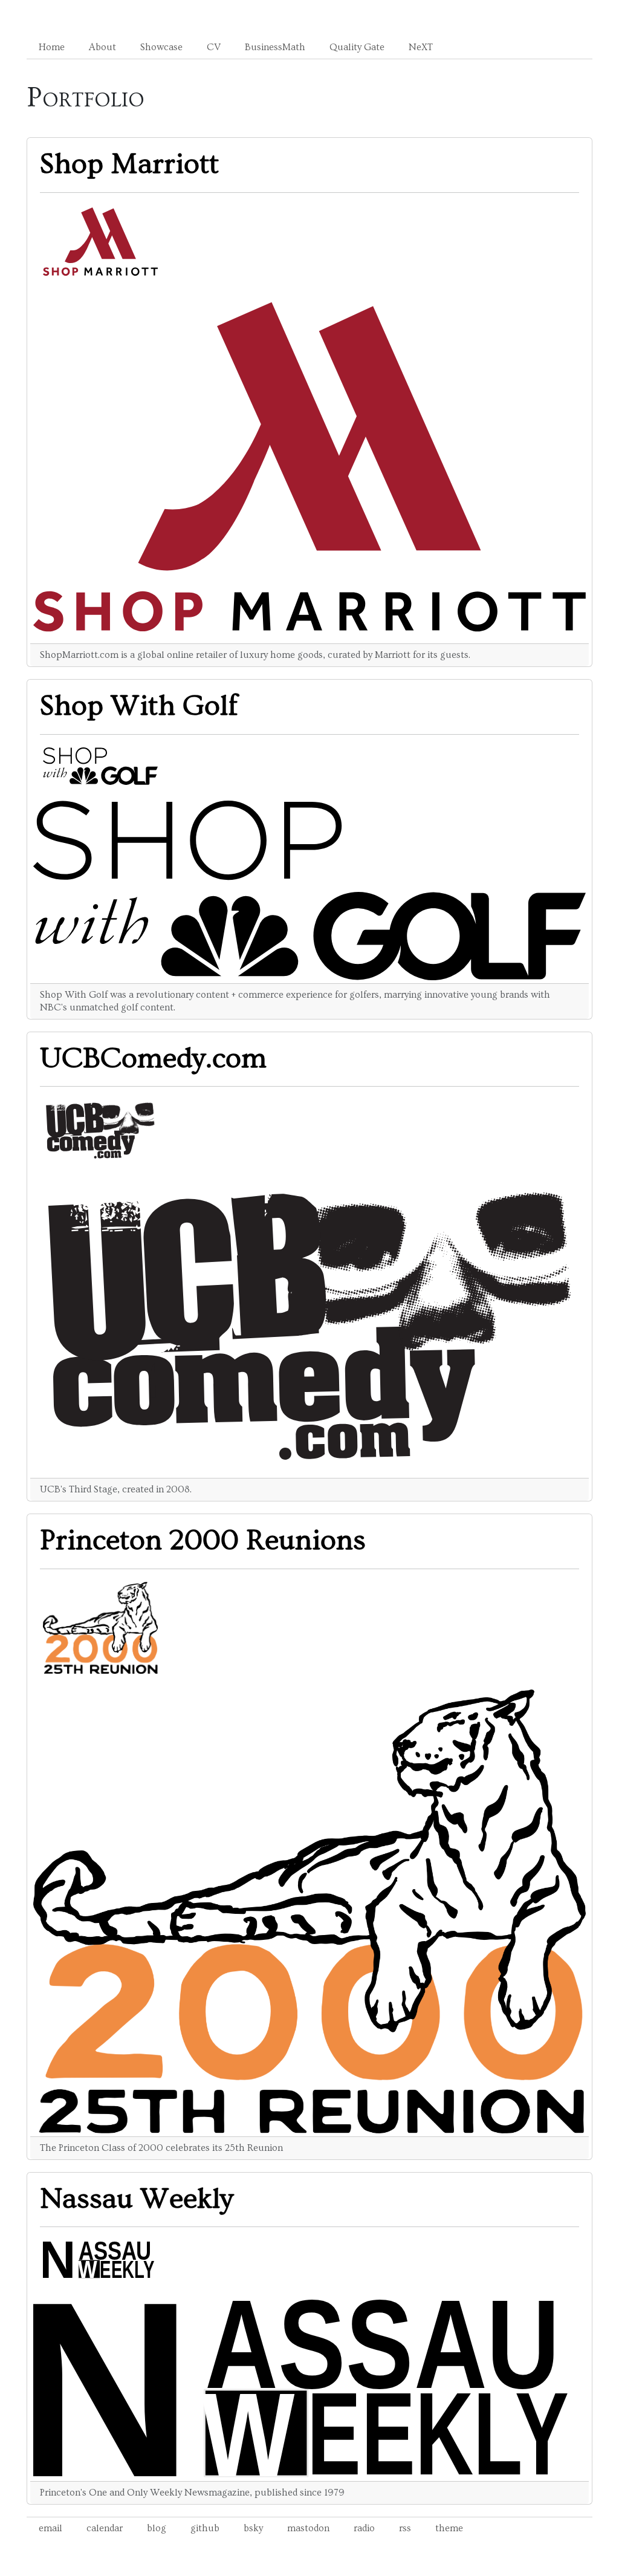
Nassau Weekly (137, 2199)
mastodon (308, 2528)
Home (52, 47)
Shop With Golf (139, 706)
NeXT (421, 47)
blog (157, 2528)
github (205, 2528)
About (102, 47)
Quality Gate (357, 47)
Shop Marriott (129, 164)
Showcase (161, 47)
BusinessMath (275, 47)
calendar (105, 2528)
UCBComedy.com (153, 1059)
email (50, 2528)
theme (449, 2528)
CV (214, 47)
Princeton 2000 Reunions (203, 1541)
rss (405, 2528)
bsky (253, 2528)
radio (364, 2528)
